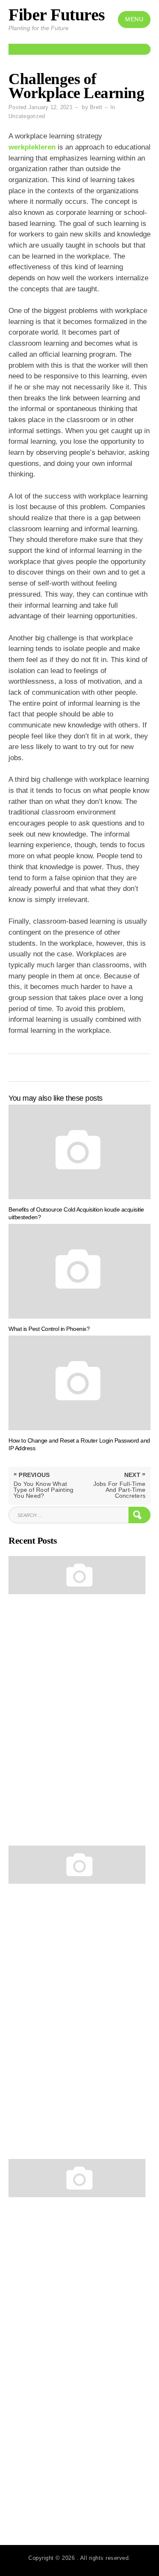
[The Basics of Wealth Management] (77, 1865)
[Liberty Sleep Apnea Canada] (77, 1575)
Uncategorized (27, 116)
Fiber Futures (57, 15)
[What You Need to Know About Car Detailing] (77, 2178)
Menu (134, 19)
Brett (96, 107)
